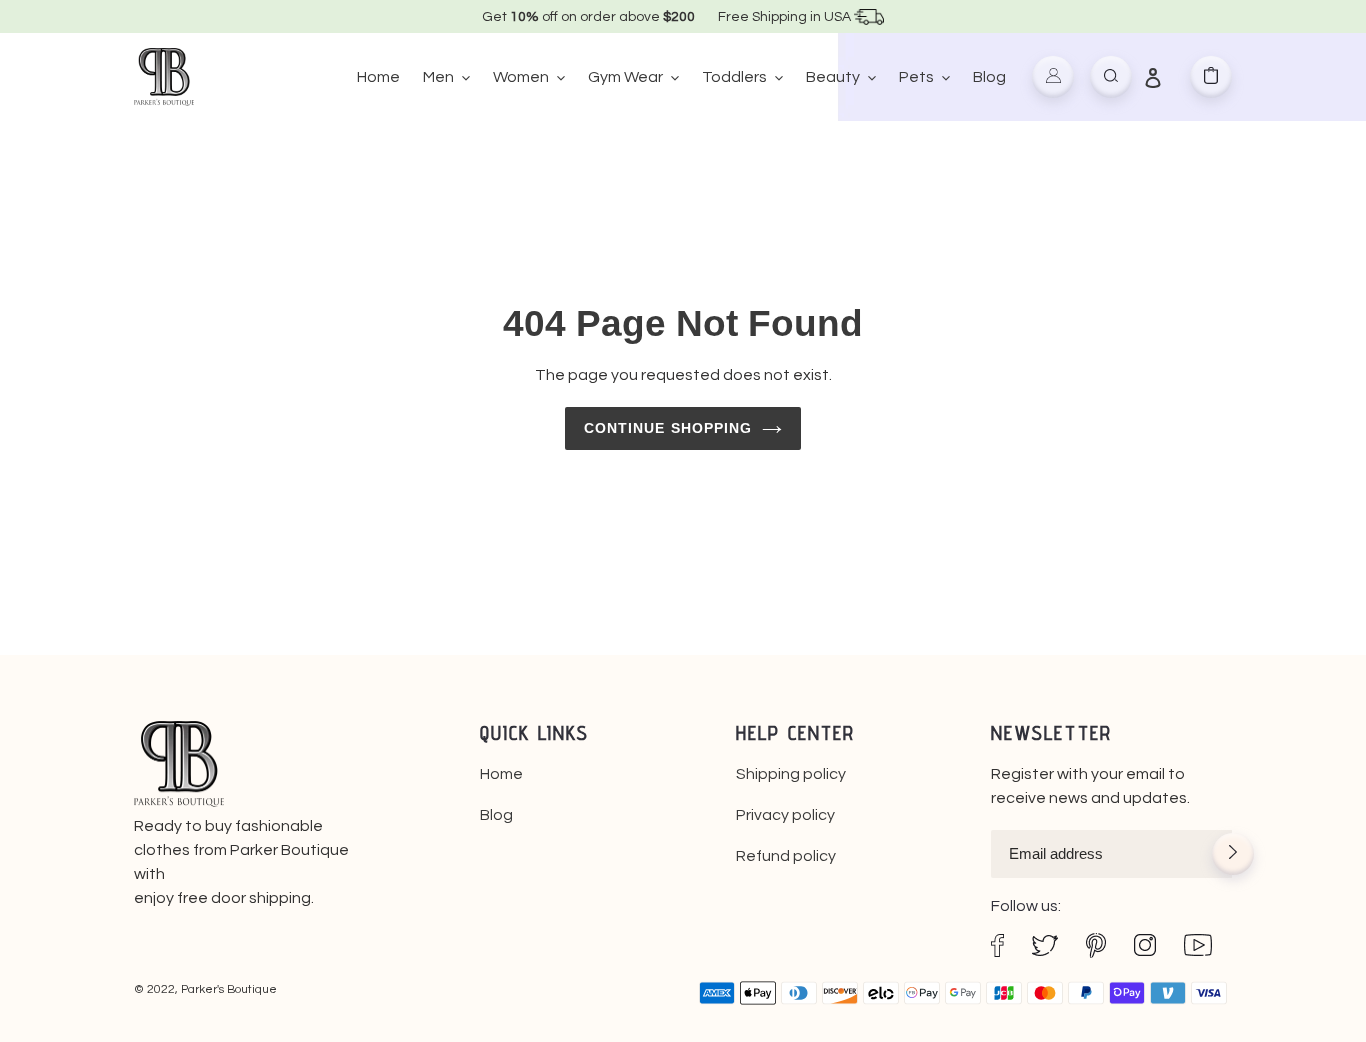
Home (501, 774)
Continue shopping (668, 428)
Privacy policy (785, 815)
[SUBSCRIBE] (1233, 856)
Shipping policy (791, 774)
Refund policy (786, 856)
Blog (496, 815)
